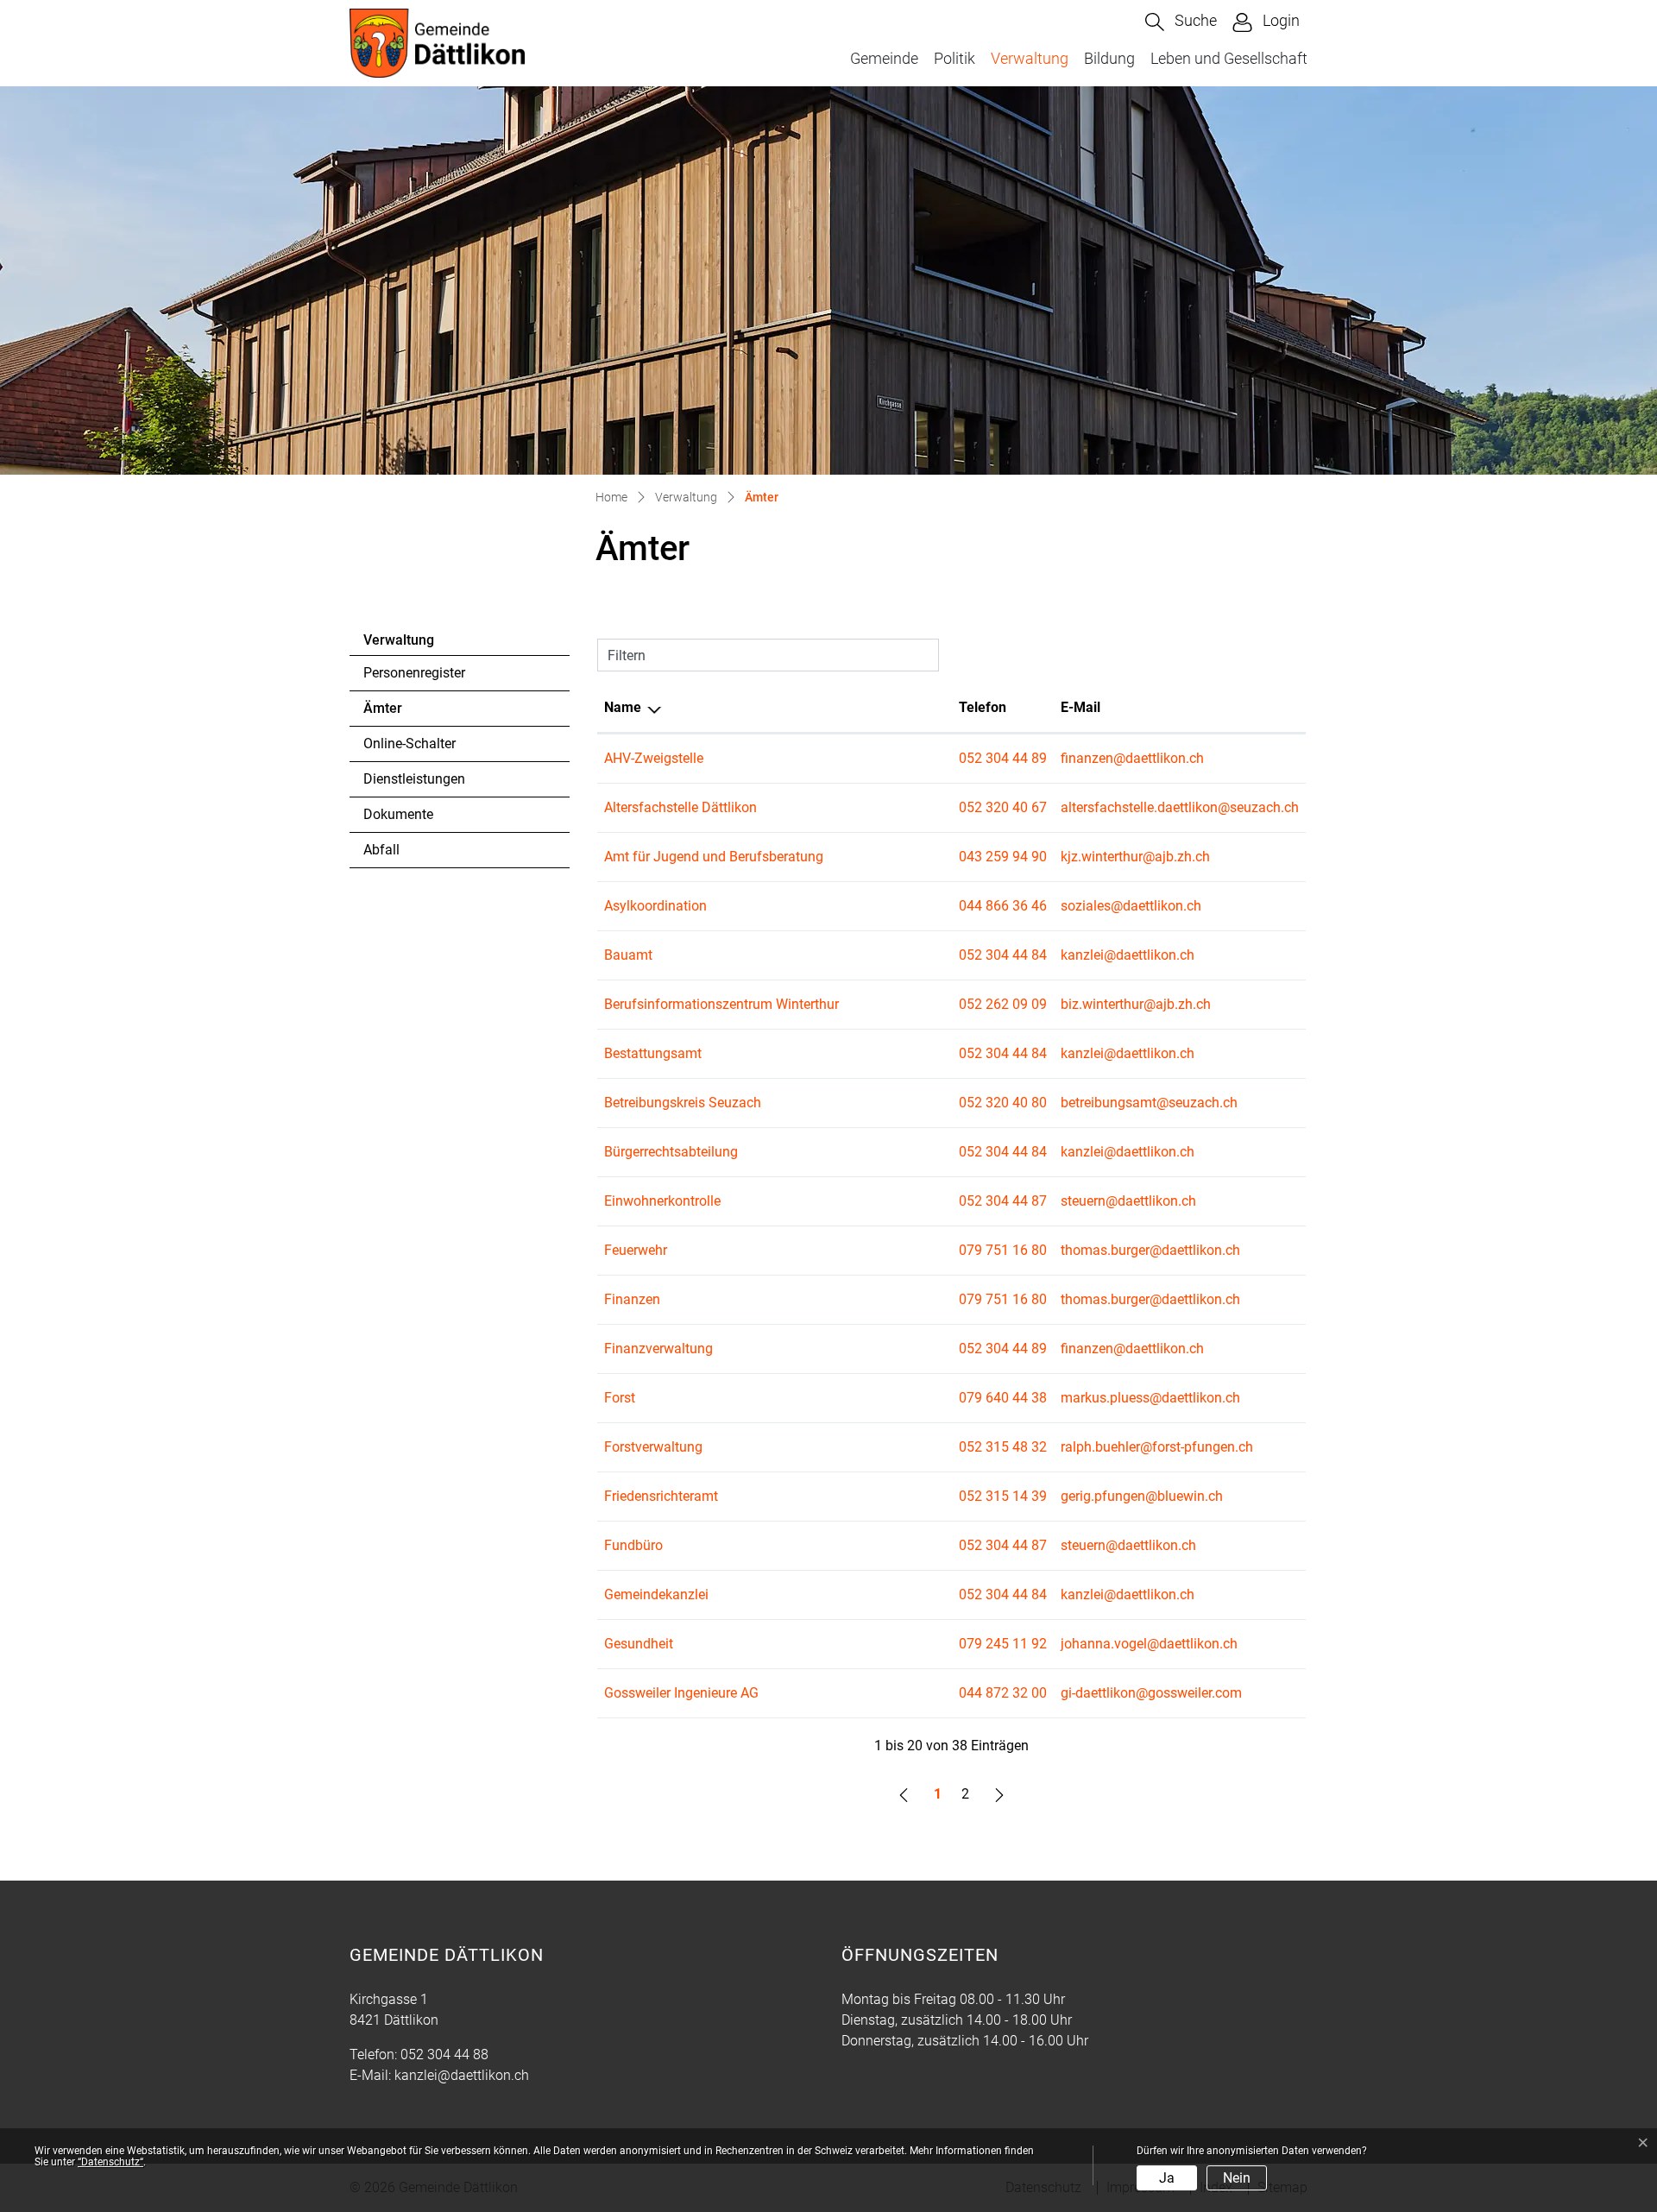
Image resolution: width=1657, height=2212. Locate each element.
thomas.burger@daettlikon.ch (1150, 1250)
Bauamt (628, 955)
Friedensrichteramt (661, 1496)
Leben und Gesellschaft (1229, 58)
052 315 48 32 (1003, 1447)
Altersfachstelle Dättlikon (680, 807)
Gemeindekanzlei (656, 1594)
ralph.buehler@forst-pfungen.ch (1157, 1447)
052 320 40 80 (1003, 1103)
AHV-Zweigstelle (654, 758)
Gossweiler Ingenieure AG (681, 1693)
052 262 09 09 (1003, 1004)
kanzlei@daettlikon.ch (1128, 955)
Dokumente (398, 814)
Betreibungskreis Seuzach (683, 1103)
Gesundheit (639, 1644)
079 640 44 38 (1003, 1398)
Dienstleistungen (414, 779)
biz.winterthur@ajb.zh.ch (1136, 1004)
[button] (1181, 22)
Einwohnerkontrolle (662, 1201)
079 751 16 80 (1003, 1250)
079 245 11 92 (1003, 1644)
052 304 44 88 (444, 2054)
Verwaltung (1030, 58)
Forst (620, 1398)
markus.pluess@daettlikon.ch (1150, 1398)
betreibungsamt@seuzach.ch (1149, 1103)
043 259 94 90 (1003, 857)
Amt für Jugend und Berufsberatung (714, 857)
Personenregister (414, 673)
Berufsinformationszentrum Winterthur (721, 1004)
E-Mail (1081, 707)
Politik (955, 58)
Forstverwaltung (653, 1447)
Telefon (983, 707)
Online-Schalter (410, 744)
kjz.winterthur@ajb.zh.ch (1135, 857)
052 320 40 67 (1003, 807)
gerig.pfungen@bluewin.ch (1142, 1496)
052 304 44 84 (1003, 955)
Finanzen (632, 1299)
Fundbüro (633, 1545)
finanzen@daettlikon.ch (1132, 758)
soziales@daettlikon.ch (1131, 906)
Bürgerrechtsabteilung (671, 1152)
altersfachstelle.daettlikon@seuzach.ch (1180, 807)
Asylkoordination (655, 906)
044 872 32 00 (1003, 1693)
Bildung (1109, 58)
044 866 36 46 (1003, 906)
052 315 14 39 (1003, 1496)
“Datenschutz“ (110, 2162)
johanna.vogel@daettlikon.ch (1149, 1644)
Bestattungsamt (653, 1053)
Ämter (411, 713)
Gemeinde (884, 58)
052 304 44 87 (1003, 1201)
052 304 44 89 (1003, 758)
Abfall (381, 850)
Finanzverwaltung (658, 1349)
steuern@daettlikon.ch (1128, 1201)
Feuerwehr (636, 1250)
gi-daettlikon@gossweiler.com (1151, 1693)
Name (623, 707)
